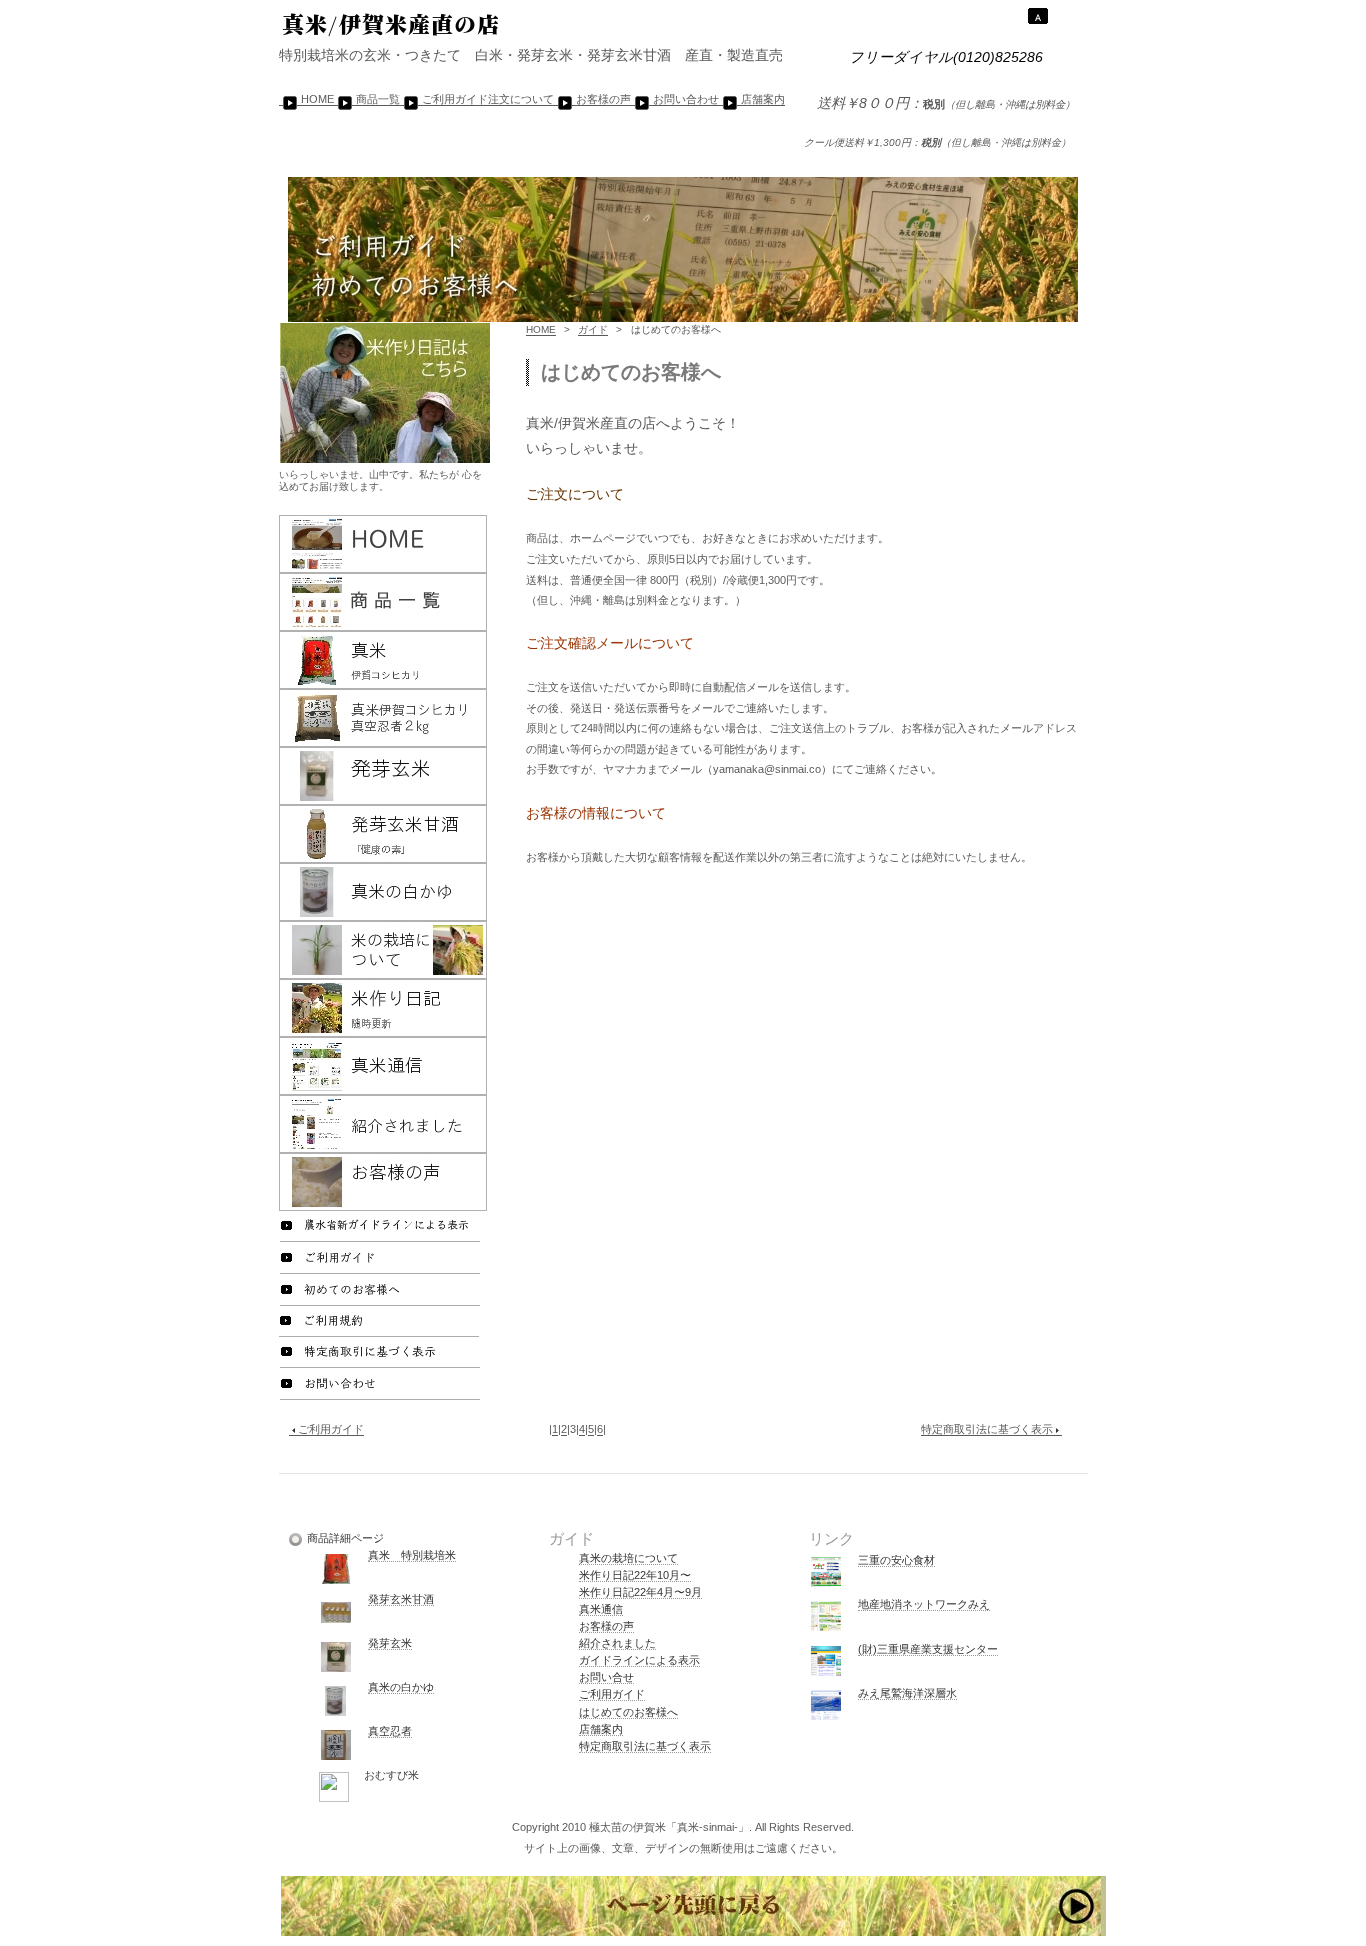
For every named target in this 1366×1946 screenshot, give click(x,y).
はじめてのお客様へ (628, 1712)
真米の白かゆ (401, 1687)
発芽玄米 (390, 1643)
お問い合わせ (686, 99)
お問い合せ (606, 1677)
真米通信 (601, 1609)
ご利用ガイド (455, 99)
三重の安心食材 (896, 1560)
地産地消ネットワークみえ (924, 1604)
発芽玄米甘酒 (401, 1599)
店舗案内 (763, 99)
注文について (521, 99)
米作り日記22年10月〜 (635, 1575)
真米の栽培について (628, 1558)
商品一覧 (378, 99)
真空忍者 (390, 1731)
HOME (317, 99)
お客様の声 (603, 99)
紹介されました (617, 1643)
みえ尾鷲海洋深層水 (907, 1693)
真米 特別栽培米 (412, 1555)
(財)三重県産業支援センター (928, 1649)
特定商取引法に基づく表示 (987, 1429)
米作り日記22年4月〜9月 (640, 1592)
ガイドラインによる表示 (639, 1660)
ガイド (593, 329)
